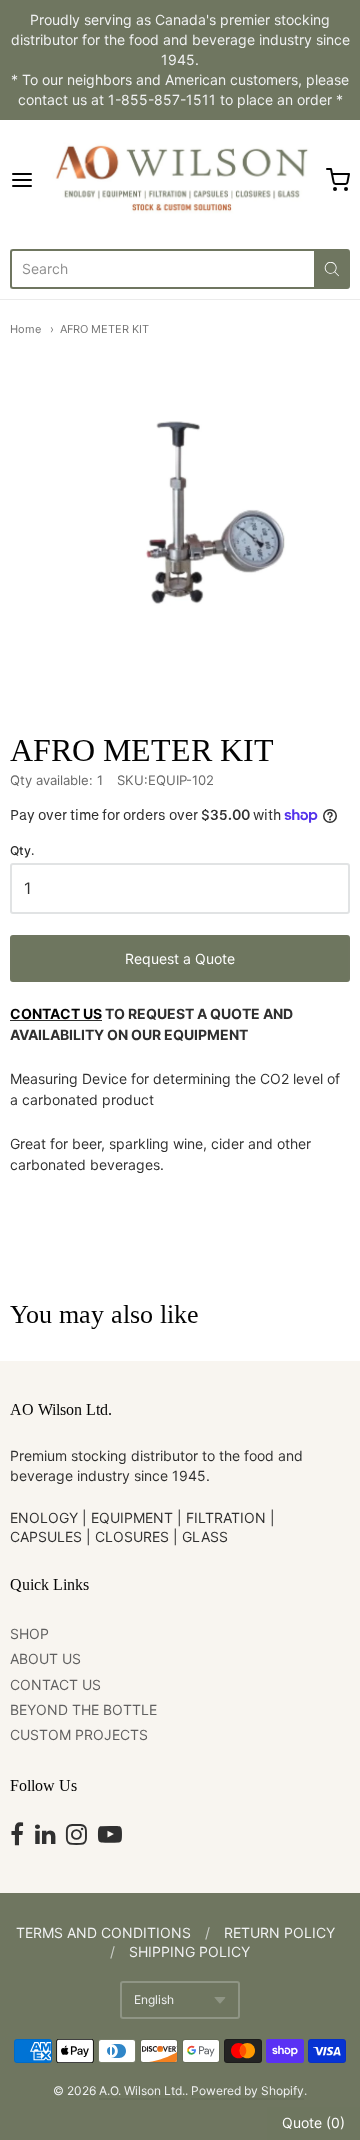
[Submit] (332, 269)
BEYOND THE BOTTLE (83, 1709)
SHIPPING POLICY (189, 1951)
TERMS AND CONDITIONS (103, 1932)
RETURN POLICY (279, 1932)
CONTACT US (56, 1013)
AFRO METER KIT (104, 329)
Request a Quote (180, 958)
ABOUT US (45, 1658)
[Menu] (27, 180)
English (154, 1999)
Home (25, 329)
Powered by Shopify (247, 2090)
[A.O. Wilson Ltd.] (180, 179)
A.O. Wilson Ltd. (142, 2090)
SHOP (29, 1633)
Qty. (22, 851)
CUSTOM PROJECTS (79, 1734)
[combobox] (162, 269)
